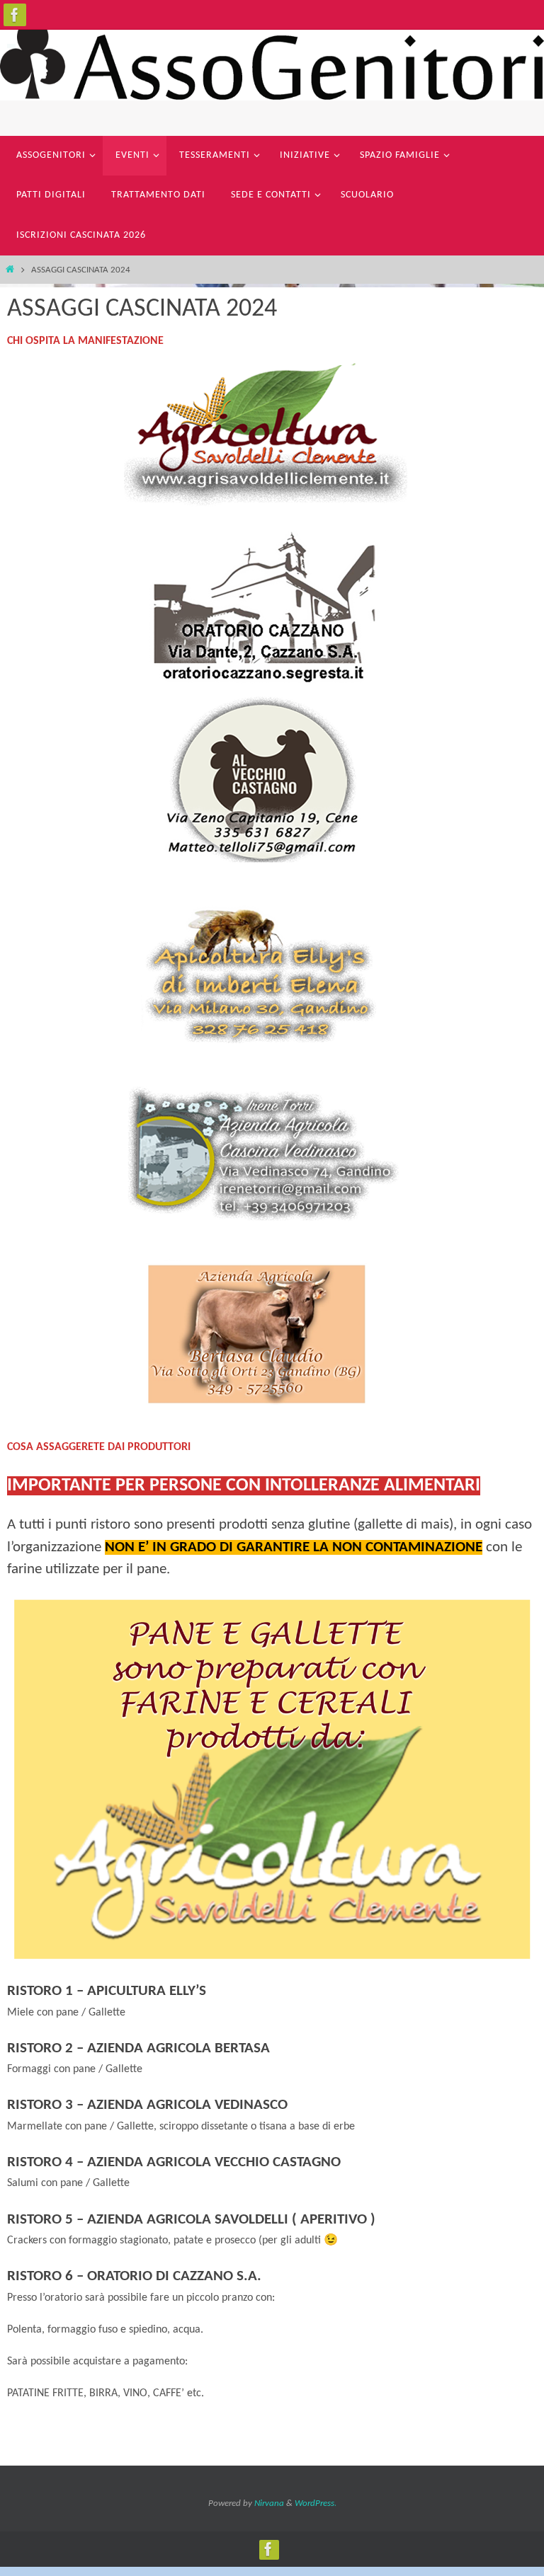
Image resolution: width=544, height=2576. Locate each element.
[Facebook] (15, 15)
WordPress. (316, 2503)
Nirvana (269, 2503)
